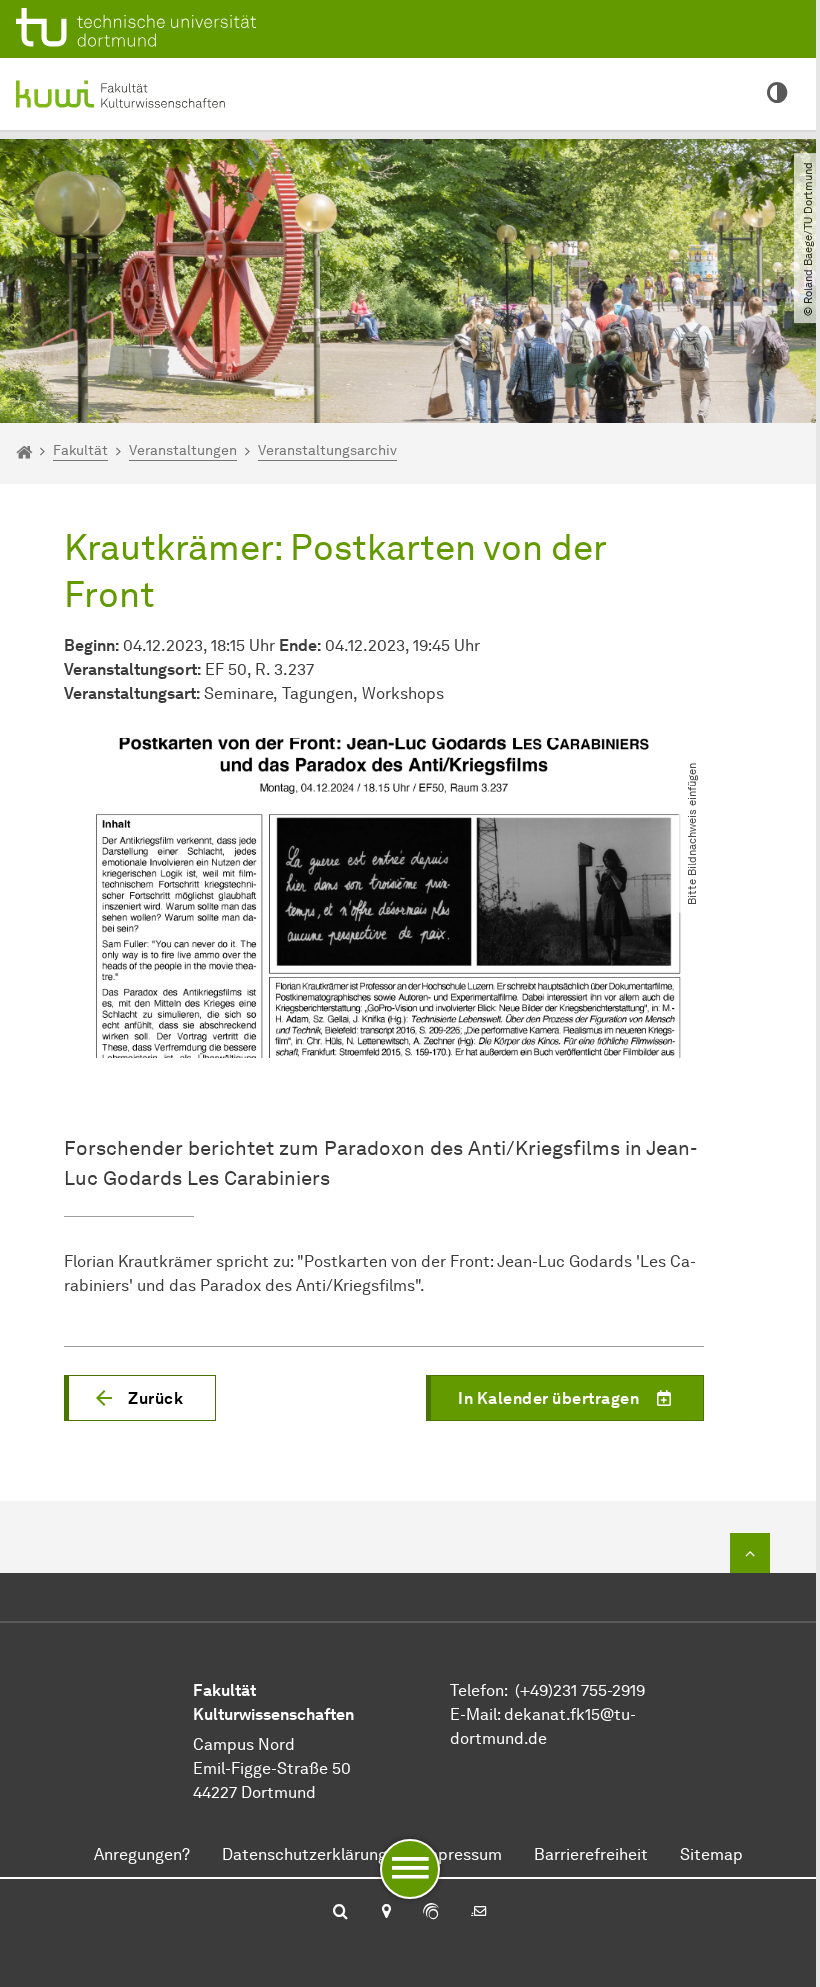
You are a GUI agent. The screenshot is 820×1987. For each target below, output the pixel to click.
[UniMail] (479, 1913)
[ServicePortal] (431, 1913)
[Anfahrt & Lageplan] (385, 1913)
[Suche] (340, 1913)
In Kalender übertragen (548, 1398)
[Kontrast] (777, 94)
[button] (140, 1398)
